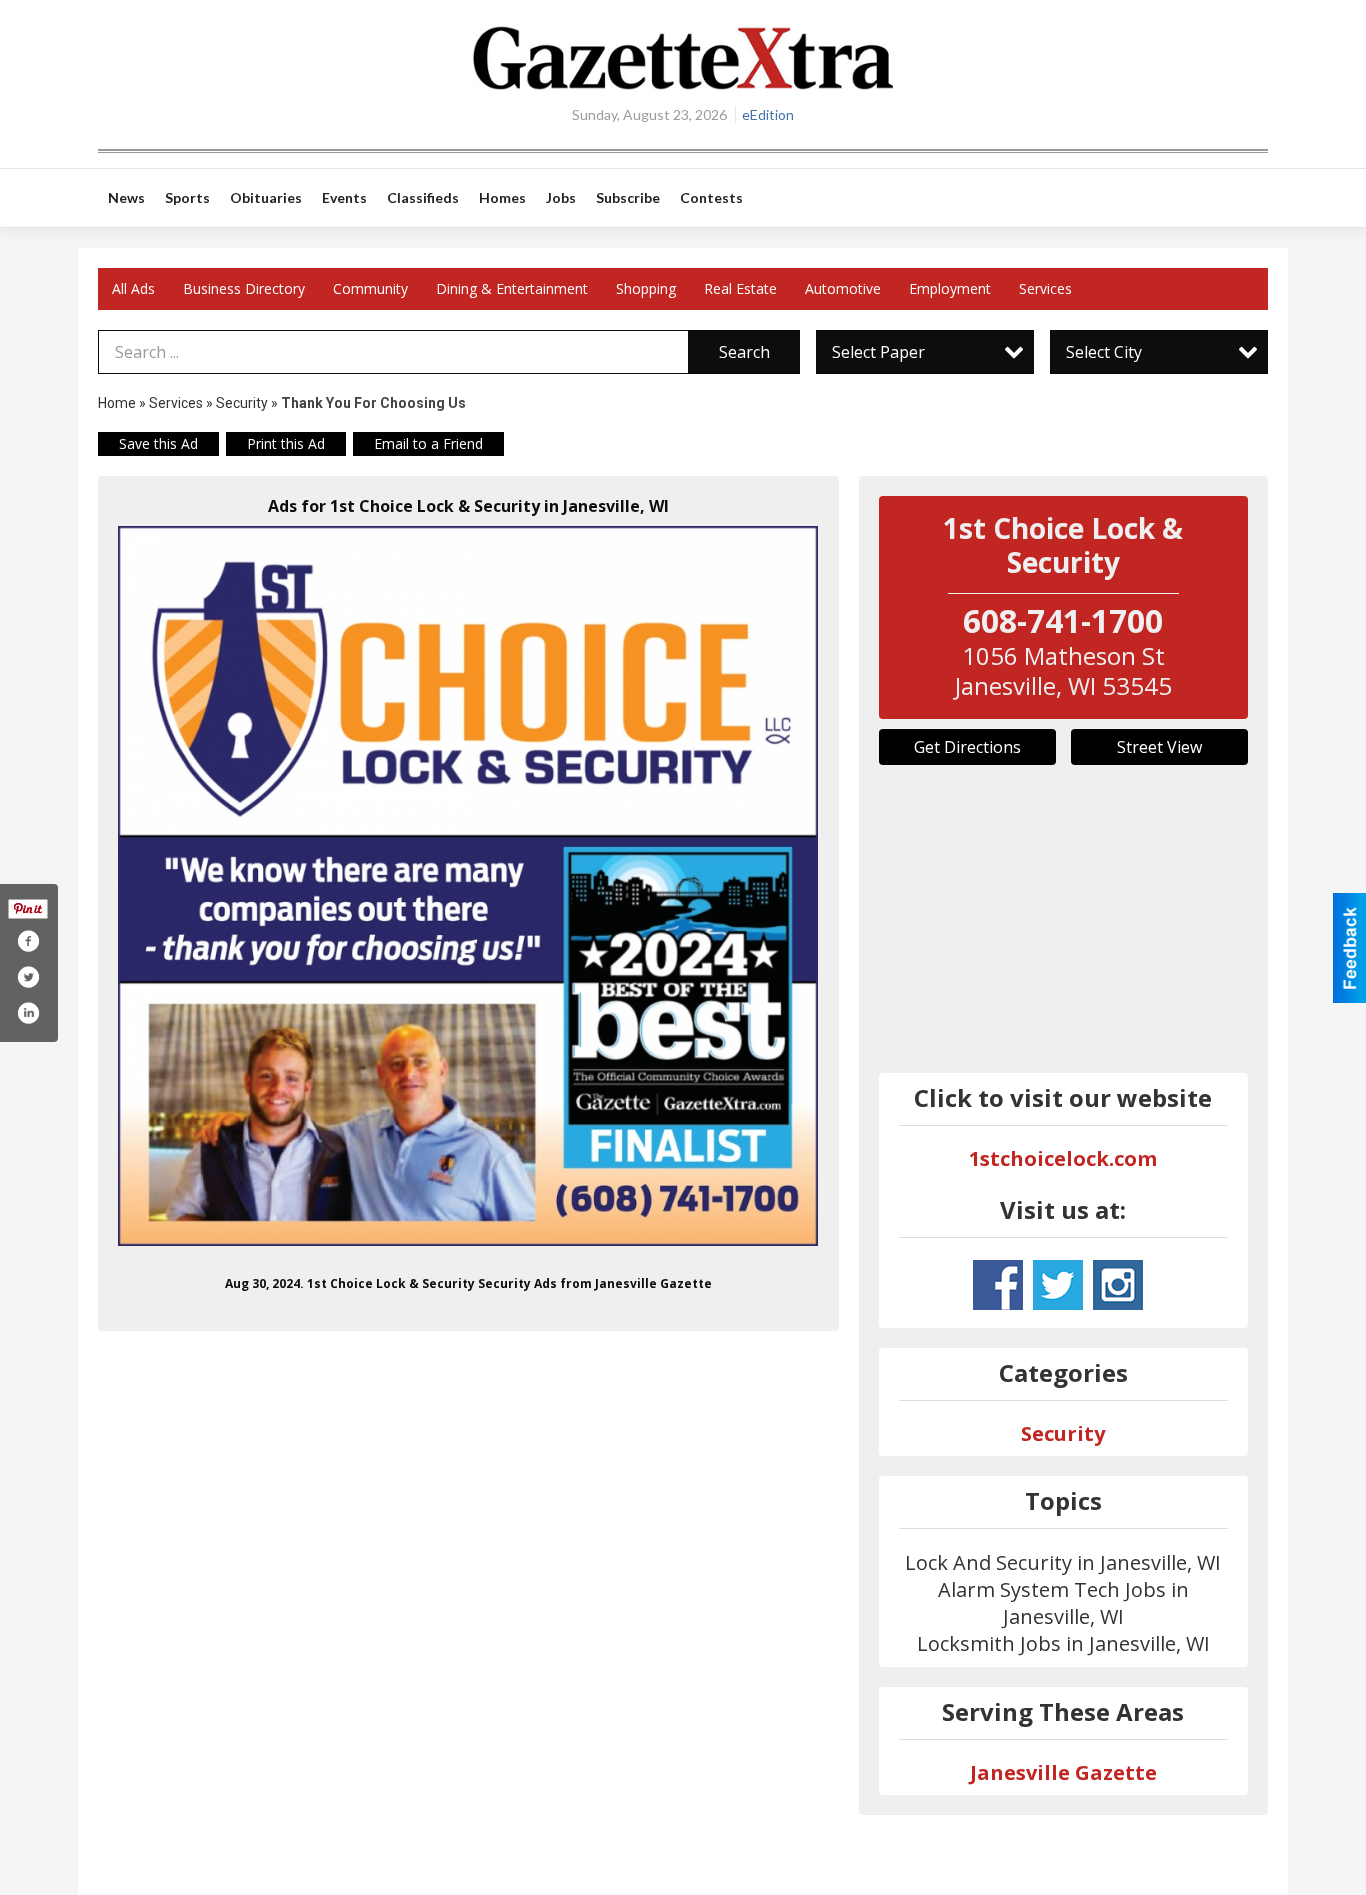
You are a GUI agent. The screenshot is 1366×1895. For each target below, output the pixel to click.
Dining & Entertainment (512, 288)
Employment (950, 288)
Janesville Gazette (1063, 1772)
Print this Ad (286, 443)
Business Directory (244, 288)
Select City (1104, 352)
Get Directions (967, 747)
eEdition (768, 114)
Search (744, 352)
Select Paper (878, 352)
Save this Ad (158, 443)
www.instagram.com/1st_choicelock (1118, 1285)
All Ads (133, 288)
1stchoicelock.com (1063, 1158)
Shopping (646, 288)
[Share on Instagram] (28, 1013)
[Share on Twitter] (28, 977)
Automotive (843, 288)
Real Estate (740, 288)
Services (1045, 288)
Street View (1159, 747)
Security (242, 403)
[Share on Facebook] (28, 941)
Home (117, 403)
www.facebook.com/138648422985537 (998, 1285)
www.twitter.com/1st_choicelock (1058, 1285)
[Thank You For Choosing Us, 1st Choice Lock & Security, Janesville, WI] (468, 885)
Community (370, 288)
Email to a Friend (428, 443)
